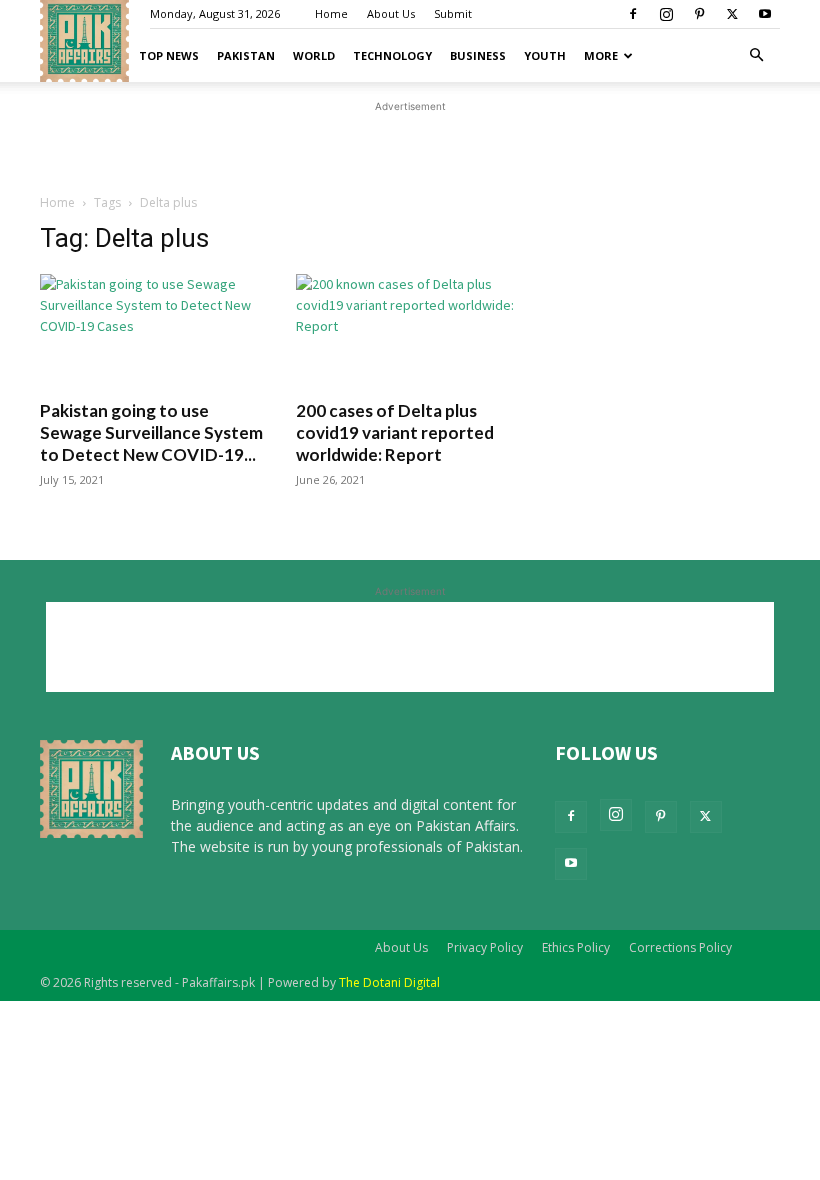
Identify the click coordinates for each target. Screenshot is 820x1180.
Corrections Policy (680, 947)
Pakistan (246, 55)
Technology (392, 55)
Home (331, 13)
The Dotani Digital (389, 982)
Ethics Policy (576, 947)
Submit (453, 13)
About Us (391, 13)
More (601, 55)
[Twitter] (732, 14)
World (314, 55)
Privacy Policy (485, 947)
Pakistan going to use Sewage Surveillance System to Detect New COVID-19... (151, 432)
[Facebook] (633, 14)
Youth (545, 55)
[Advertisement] (410, 246)
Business (478, 55)
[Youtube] (765, 14)
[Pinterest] (699, 14)
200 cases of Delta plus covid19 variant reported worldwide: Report (395, 432)
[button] (756, 55)
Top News (169, 55)
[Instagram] (666, 14)
